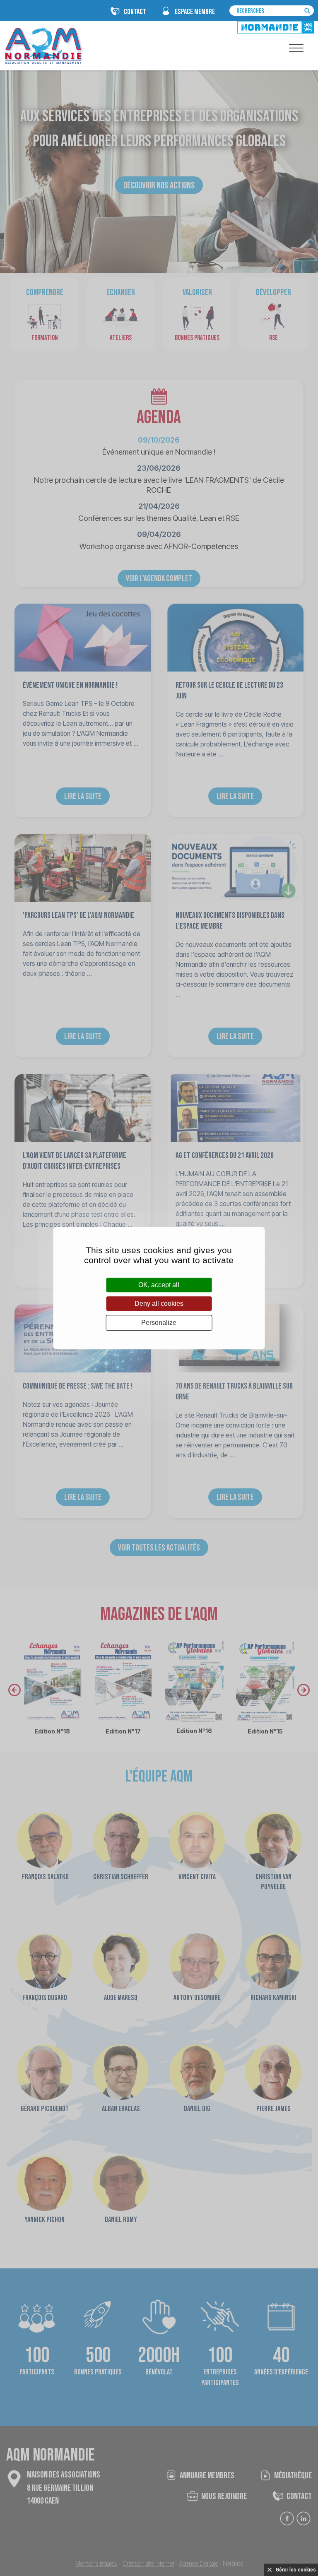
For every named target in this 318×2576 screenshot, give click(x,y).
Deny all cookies (159, 1304)
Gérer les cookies (296, 2570)
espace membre (195, 12)
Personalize (159, 1323)
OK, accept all (159, 1285)
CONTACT (135, 12)
